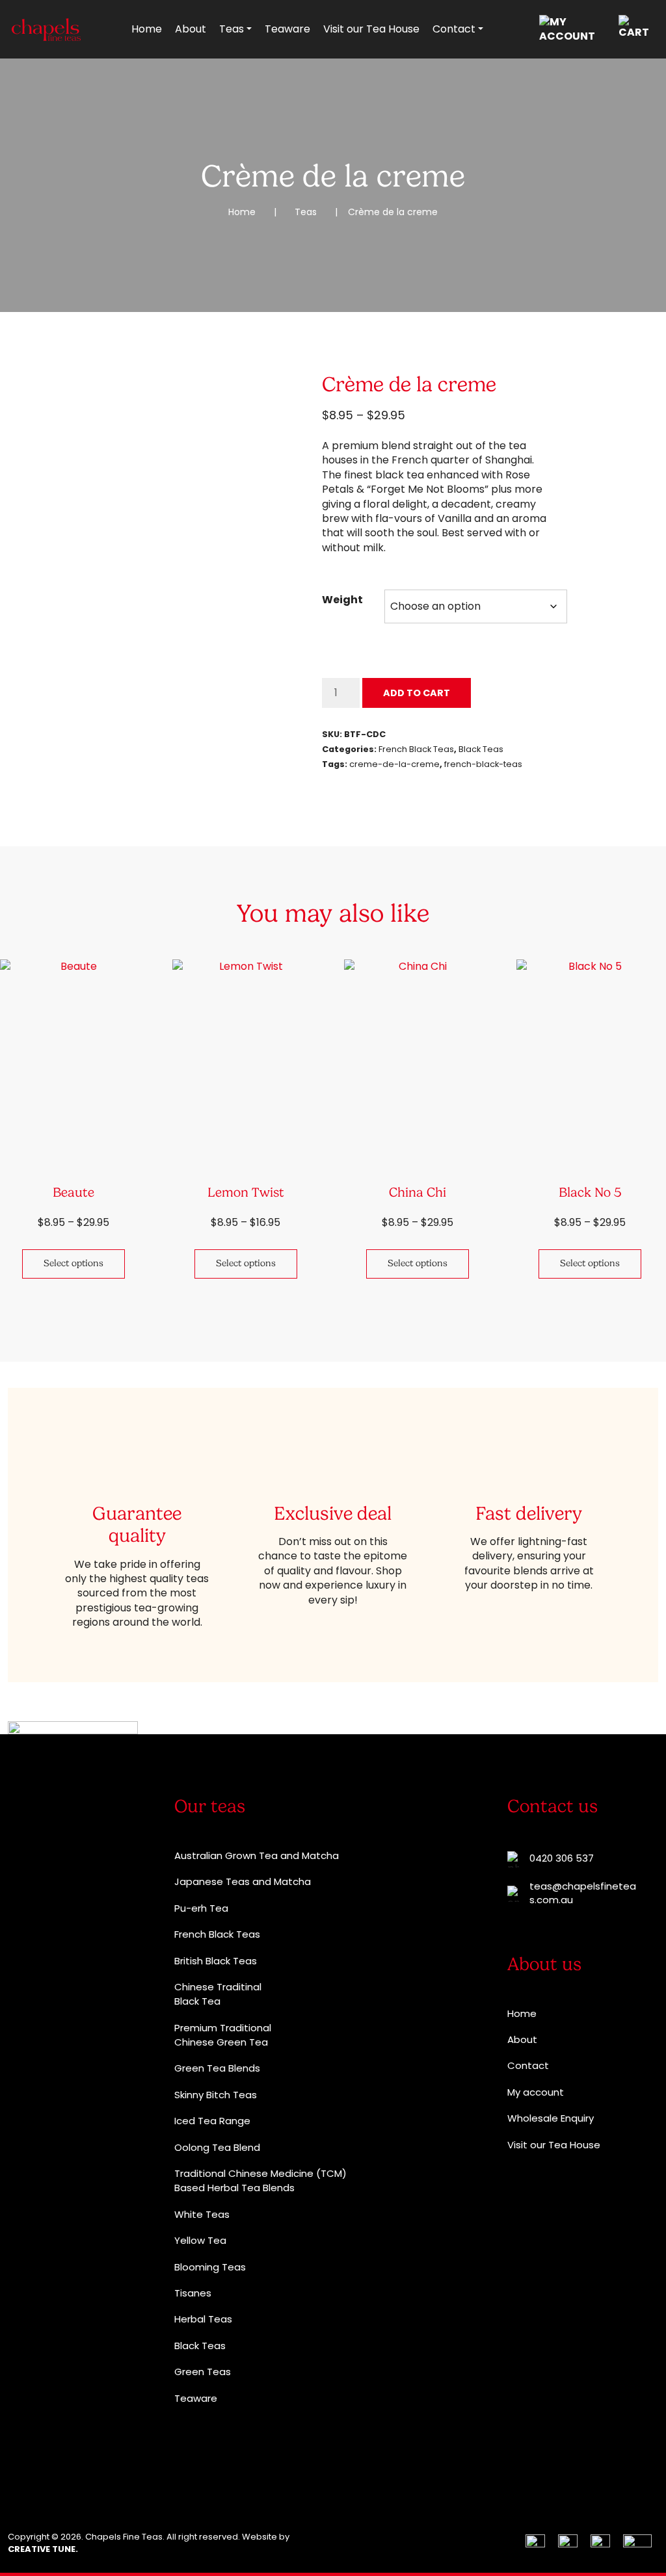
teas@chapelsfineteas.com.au (583, 1893)
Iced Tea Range (212, 2121)
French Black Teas (416, 749)
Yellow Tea (200, 2240)
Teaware (287, 29)
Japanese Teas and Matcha (243, 1881)
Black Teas (481, 749)
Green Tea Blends (217, 2068)
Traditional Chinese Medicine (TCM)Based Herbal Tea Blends (260, 2180)
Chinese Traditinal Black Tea (218, 1994)
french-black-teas (483, 764)
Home (147, 29)
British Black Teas (216, 1961)
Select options (73, 1263)
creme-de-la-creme (394, 764)
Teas (232, 29)
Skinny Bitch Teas (216, 2095)
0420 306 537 (562, 1858)
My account (536, 2092)
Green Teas (203, 2372)
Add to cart (417, 693)
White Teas (202, 2214)
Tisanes (193, 2293)
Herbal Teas (203, 2319)
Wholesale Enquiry (551, 2118)
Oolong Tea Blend (217, 2147)
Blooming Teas (210, 2267)
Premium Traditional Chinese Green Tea (223, 2035)
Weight (342, 600)
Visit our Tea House (371, 29)
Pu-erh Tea (201, 1908)
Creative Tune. (43, 2549)
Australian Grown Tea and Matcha (257, 1855)
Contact (454, 29)
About (191, 29)
